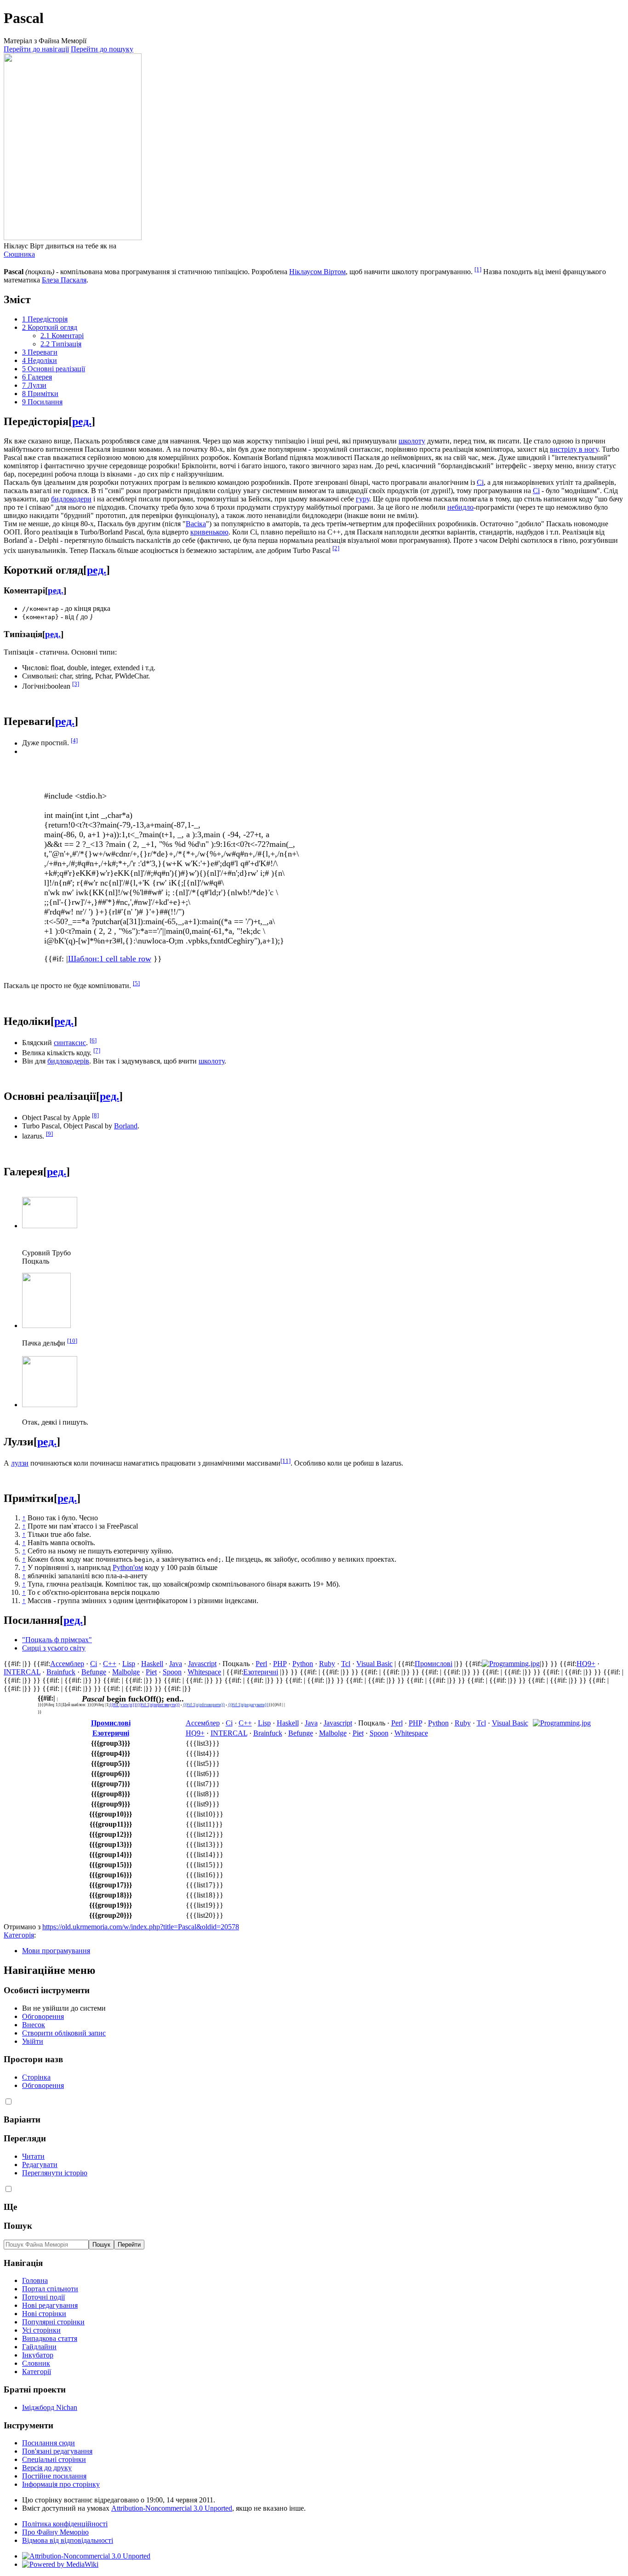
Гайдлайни (39, 2347)
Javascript (202, 1664)
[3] (76, 684)
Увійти (33, 2041)
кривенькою (209, 532)
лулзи (20, 1463)
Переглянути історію (55, 2173)
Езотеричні (261, 1672)
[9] (49, 1134)
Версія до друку (47, 2468)
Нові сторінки (44, 2314)
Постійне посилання (54, 2476)
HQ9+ (586, 1664)
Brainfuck (61, 1672)
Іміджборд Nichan (50, 2407)
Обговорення (43, 2016)
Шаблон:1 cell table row (110, 959)
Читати (33, 2156)
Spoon (172, 1672)
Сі (480, 482)
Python (303, 1664)
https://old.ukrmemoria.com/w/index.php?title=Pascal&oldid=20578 (141, 1927)
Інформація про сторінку (61, 2484)
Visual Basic (374, 1664)
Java (176, 1664)
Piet (151, 1672)
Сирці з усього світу (54, 1648)
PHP (280, 1664)
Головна (35, 2280)
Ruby (327, 1664)
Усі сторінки (41, 2330)
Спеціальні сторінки (54, 2459)
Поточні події (43, 2297)
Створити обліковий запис (64, 2033)
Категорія (19, 1935)
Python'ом (128, 1567)
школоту (412, 441)
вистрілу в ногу (574, 449)
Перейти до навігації (36, 49)
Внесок (34, 2025)
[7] (97, 1050)
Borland (126, 1126)
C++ (110, 1664)
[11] (285, 1461)
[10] (72, 1341)
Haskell (152, 1664)
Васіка (196, 524)
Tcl (346, 1664)
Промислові (434, 1664)
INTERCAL (22, 1672)
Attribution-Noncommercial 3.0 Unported (172, 2508)
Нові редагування (50, 2305)
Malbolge (126, 1672)
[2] (336, 548)
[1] (478, 269)
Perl (261, 1664)
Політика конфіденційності (65, 2524)
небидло (460, 507)
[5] (136, 983)
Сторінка (36, 2077)
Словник (36, 2363)
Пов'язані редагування (57, 2451)
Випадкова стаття (50, 2338)
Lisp (129, 1664)
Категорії (37, 2372)
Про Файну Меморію (55, 2532)
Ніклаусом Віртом (317, 272)
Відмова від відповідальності (68, 2540)
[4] (74, 740)
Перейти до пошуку (102, 49)
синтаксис (70, 1043)
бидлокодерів (68, 1061)
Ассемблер (67, 1664)
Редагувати (40, 2165)
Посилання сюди (49, 2443)
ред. (82, 421)
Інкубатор (38, 2355)
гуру (363, 499)
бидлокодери (71, 499)
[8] (95, 1115)
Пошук (18, 2226)
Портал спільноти (50, 2289)
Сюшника (19, 254)
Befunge (94, 1672)
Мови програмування (56, 1951)
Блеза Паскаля (64, 280)
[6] (93, 1040)
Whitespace (204, 1672)
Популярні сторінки (53, 2322)
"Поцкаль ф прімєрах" (57, 1640)
